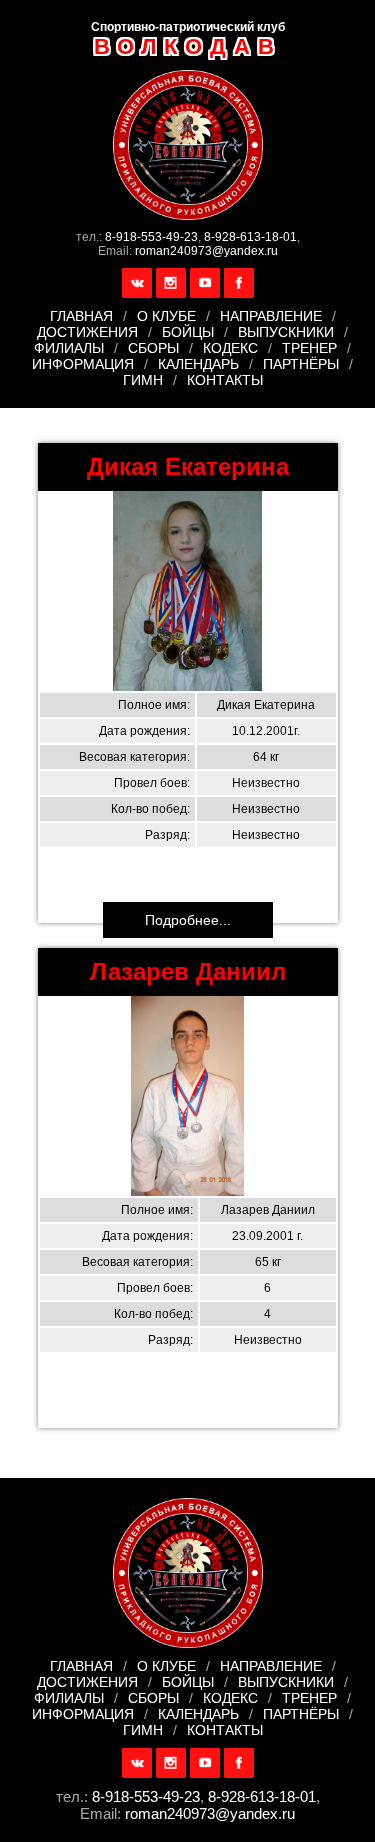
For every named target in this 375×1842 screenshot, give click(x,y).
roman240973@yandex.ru (206, 251)
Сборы (153, 348)
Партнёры (301, 364)
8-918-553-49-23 (151, 237)
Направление (271, 316)
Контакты (225, 380)
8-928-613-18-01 (250, 237)
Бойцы (188, 332)
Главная (81, 316)
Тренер (309, 348)
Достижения (87, 332)
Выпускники (286, 332)
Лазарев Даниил (188, 971)
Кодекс (230, 348)
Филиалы (69, 348)
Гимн (143, 380)
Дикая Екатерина (188, 466)
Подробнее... (188, 920)
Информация (83, 364)
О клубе (166, 316)
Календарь (198, 364)
